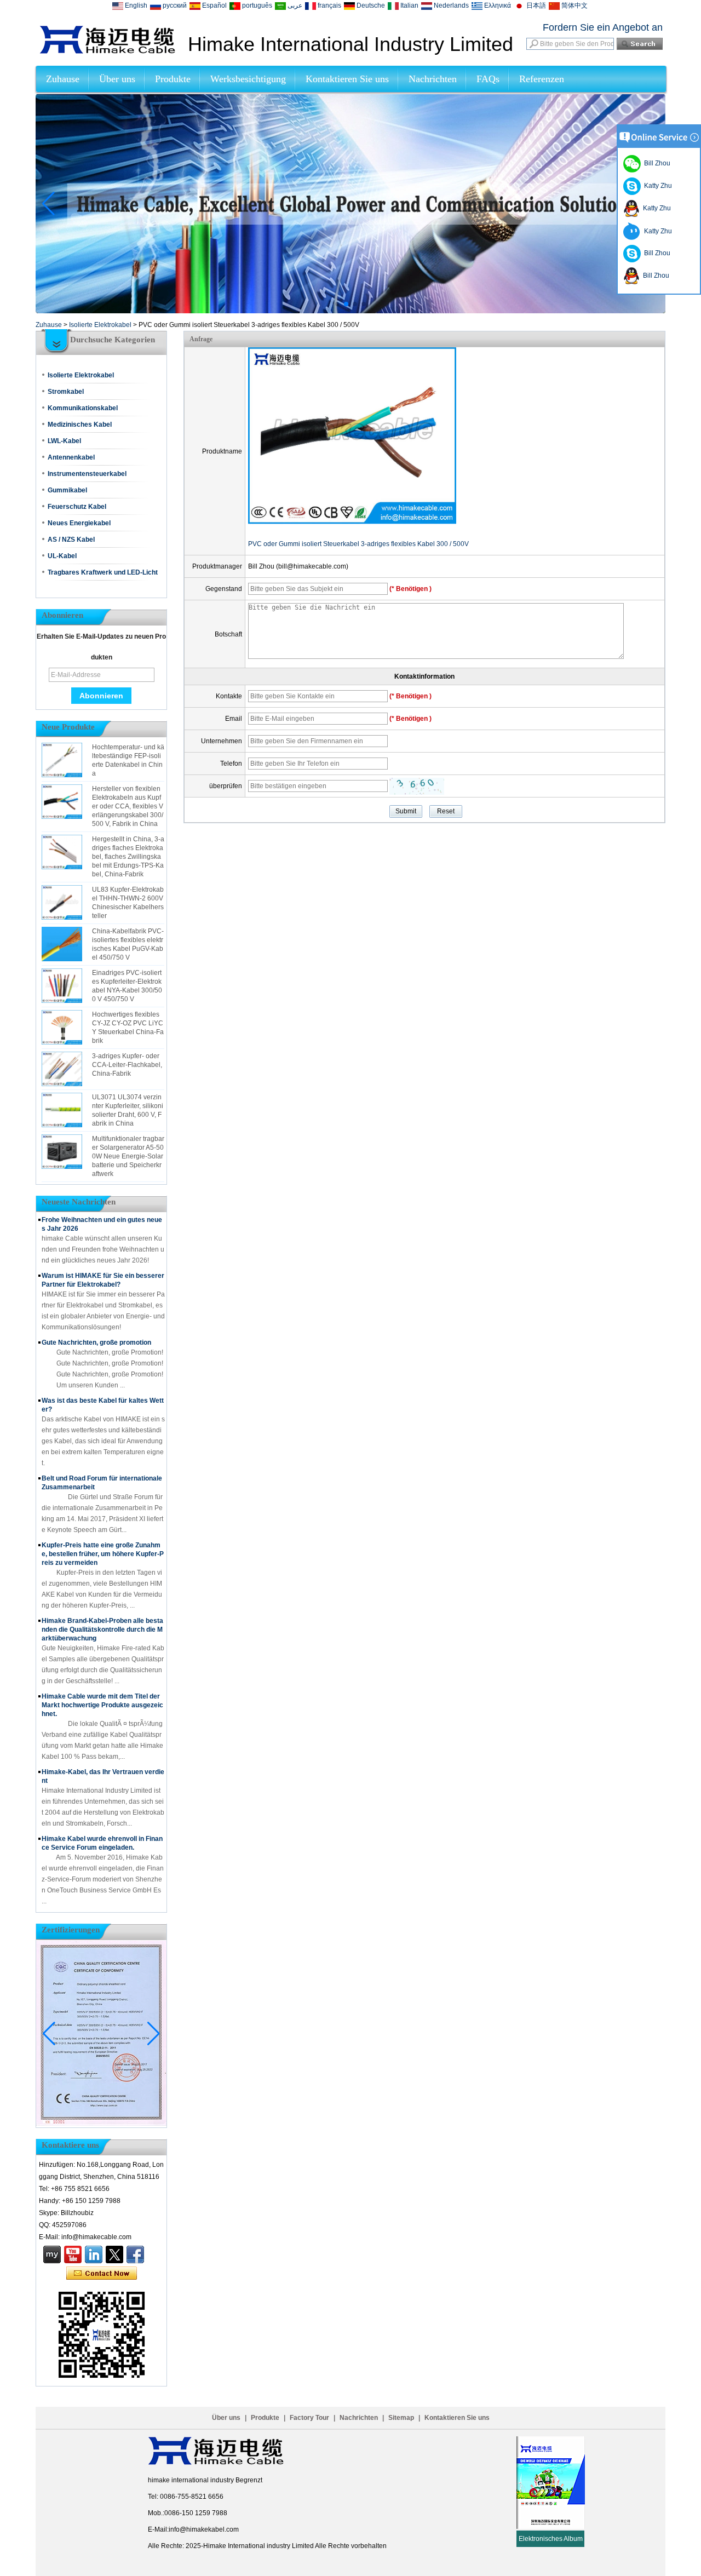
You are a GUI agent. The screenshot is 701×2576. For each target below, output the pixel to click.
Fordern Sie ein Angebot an (603, 27)
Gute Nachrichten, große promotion (96, 1342)
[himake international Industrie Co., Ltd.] (107, 51)
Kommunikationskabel (83, 408)
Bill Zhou (656, 253)
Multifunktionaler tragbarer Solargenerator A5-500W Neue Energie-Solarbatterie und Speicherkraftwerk (128, 1156)
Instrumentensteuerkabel (87, 474)
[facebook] (135, 2254)
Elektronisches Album (551, 2539)
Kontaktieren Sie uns (347, 79)
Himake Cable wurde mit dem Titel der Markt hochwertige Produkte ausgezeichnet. (102, 1705)
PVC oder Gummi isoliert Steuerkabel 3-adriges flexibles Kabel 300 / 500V (358, 544)
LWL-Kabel (64, 441)
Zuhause (63, 79)
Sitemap (401, 2418)
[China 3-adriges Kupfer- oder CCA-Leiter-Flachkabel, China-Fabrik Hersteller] (62, 1069)
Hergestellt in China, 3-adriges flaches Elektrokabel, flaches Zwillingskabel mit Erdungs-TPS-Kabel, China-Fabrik (128, 857)
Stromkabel (66, 392)
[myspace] (52, 2254)
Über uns (117, 79)
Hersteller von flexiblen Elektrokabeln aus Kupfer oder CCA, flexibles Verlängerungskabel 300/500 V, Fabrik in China (128, 806)
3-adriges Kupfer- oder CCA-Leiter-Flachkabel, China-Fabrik (127, 1065)
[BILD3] (350, 311)
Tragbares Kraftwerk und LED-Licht (103, 572)
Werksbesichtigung (248, 79)
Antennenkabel (71, 457)
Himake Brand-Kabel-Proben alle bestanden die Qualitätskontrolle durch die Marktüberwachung (102, 1630)
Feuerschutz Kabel (77, 507)
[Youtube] (73, 2254)
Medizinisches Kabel (80, 424)
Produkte (173, 79)
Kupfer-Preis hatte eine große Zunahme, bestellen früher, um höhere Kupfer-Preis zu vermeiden (103, 1554)
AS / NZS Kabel (71, 540)
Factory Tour (309, 2418)
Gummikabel (67, 490)
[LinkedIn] (94, 2254)
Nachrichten (433, 79)
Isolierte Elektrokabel (100, 325)
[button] (337, 304)
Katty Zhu (656, 186)
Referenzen (542, 79)
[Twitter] (114, 2254)
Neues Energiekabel (79, 523)
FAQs (488, 79)
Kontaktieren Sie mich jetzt (102, 2274)
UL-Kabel (62, 556)
